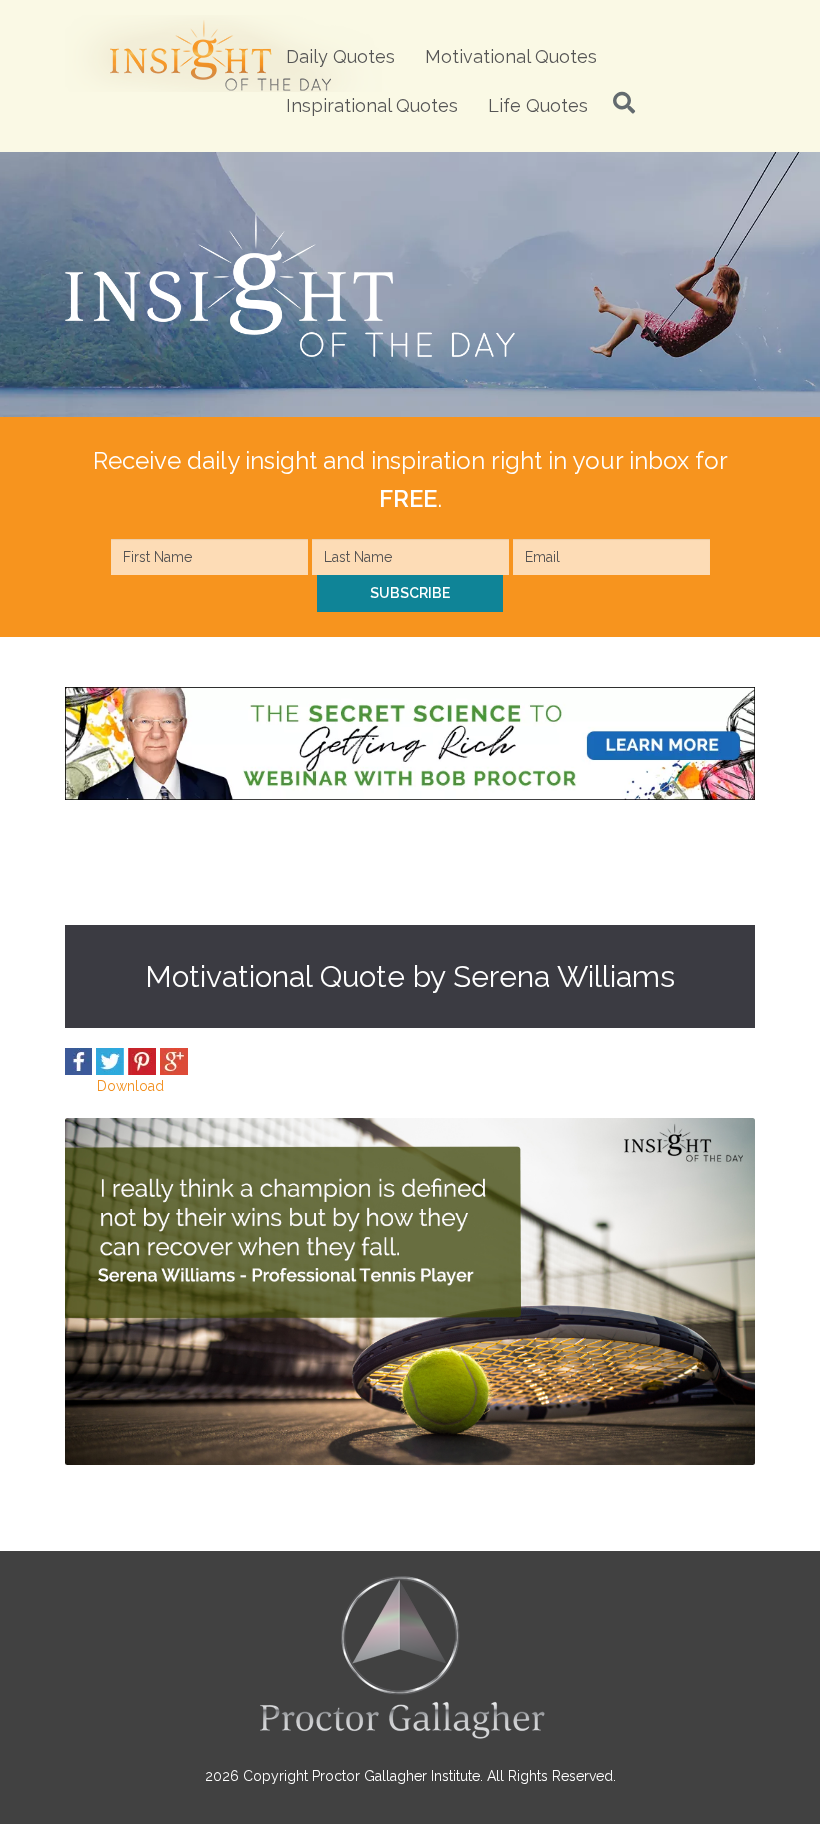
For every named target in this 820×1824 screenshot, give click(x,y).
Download (130, 1086)
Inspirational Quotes (372, 105)
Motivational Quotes (511, 56)
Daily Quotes (340, 56)
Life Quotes (538, 105)
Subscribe (410, 593)
